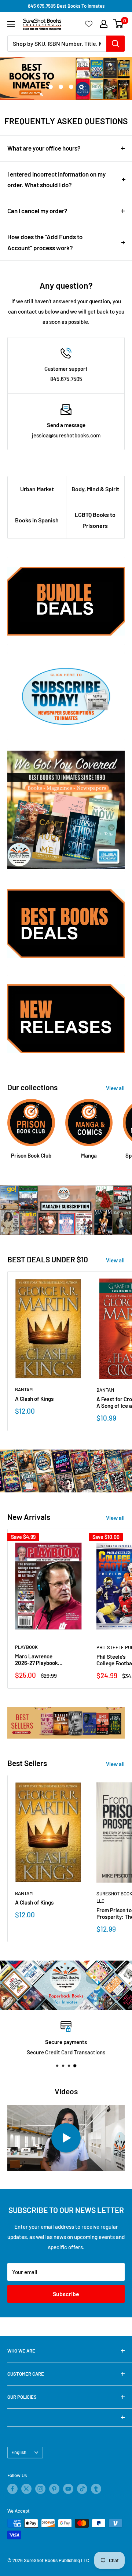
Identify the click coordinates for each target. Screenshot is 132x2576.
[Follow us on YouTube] (68, 2489)
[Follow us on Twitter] (26, 2489)
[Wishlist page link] (89, 24)
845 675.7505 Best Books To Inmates (66, 6)
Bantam (24, 1389)
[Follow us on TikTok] (82, 2489)
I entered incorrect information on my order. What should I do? (56, 179)
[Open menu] (11, 24)
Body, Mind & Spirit (95, 489)
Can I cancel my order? (37, 211)
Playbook (26, 1647)
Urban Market (37, 489)
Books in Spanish (37, 520)
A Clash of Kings (34, 1399)
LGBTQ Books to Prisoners (95, 520)
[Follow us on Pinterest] (54, 2489)
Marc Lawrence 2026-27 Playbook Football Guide (36, 1659)
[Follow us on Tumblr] (96, 2489)
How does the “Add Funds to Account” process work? (45, 242)
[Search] (115, 44)
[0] (119, 24)
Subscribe (66, 2294)
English (19, 2452)
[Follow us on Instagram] (40, 2489)
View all (115, 1088)
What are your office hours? (44, 148)
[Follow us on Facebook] (12, 2489)
